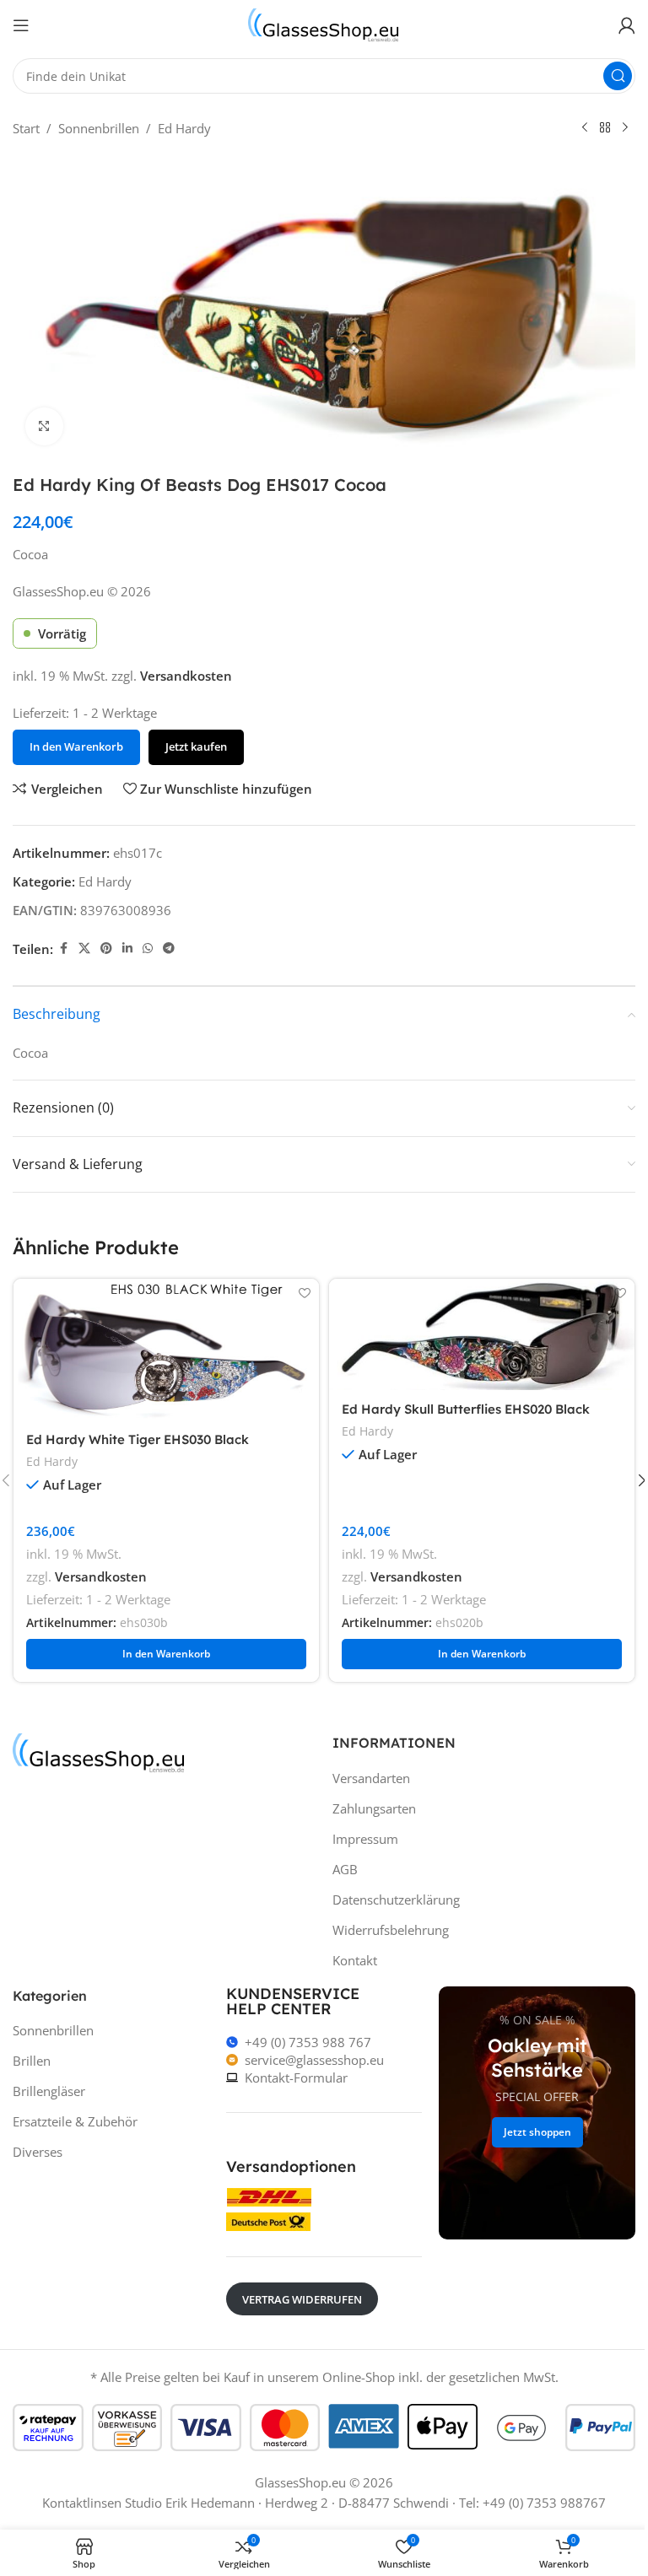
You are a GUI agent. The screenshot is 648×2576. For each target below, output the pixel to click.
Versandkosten (186, 676)
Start (26, 128)
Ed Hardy (184, 128)
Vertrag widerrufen (302, 2299)
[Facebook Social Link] (63, 948)
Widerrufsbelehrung (391, 1930)
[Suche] (618, 76)
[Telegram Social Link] (169, 948)
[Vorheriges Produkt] (585, 128)
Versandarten (371, 1778)
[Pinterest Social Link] (106, 948)
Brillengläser (49, 2091)
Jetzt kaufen (196, 746)
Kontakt (355, 1960)
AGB (345, 1869)
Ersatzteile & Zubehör (75, 2121)
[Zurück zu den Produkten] (605, 128)
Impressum (365, 1839)
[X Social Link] (84, 948)
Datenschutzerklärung (396, 1900)
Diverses (38, 2152)
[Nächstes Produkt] (625, 128)
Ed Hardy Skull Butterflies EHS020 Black (466, 1409)
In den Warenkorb (76, 746)
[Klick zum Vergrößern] (44, 426)
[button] (166, 1654)
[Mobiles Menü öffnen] (21, 25)
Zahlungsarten (374, 1808)
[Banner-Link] (537, 2113)
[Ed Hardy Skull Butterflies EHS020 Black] (482, 1334)
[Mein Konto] (627, 25)
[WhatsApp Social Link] (148, 948)
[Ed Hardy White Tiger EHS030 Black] (166, 1350)
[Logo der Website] (324, 24)
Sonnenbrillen (99, 128)
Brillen (32, 2061)
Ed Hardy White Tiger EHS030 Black (138, 1439)
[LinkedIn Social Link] (127, 948)
